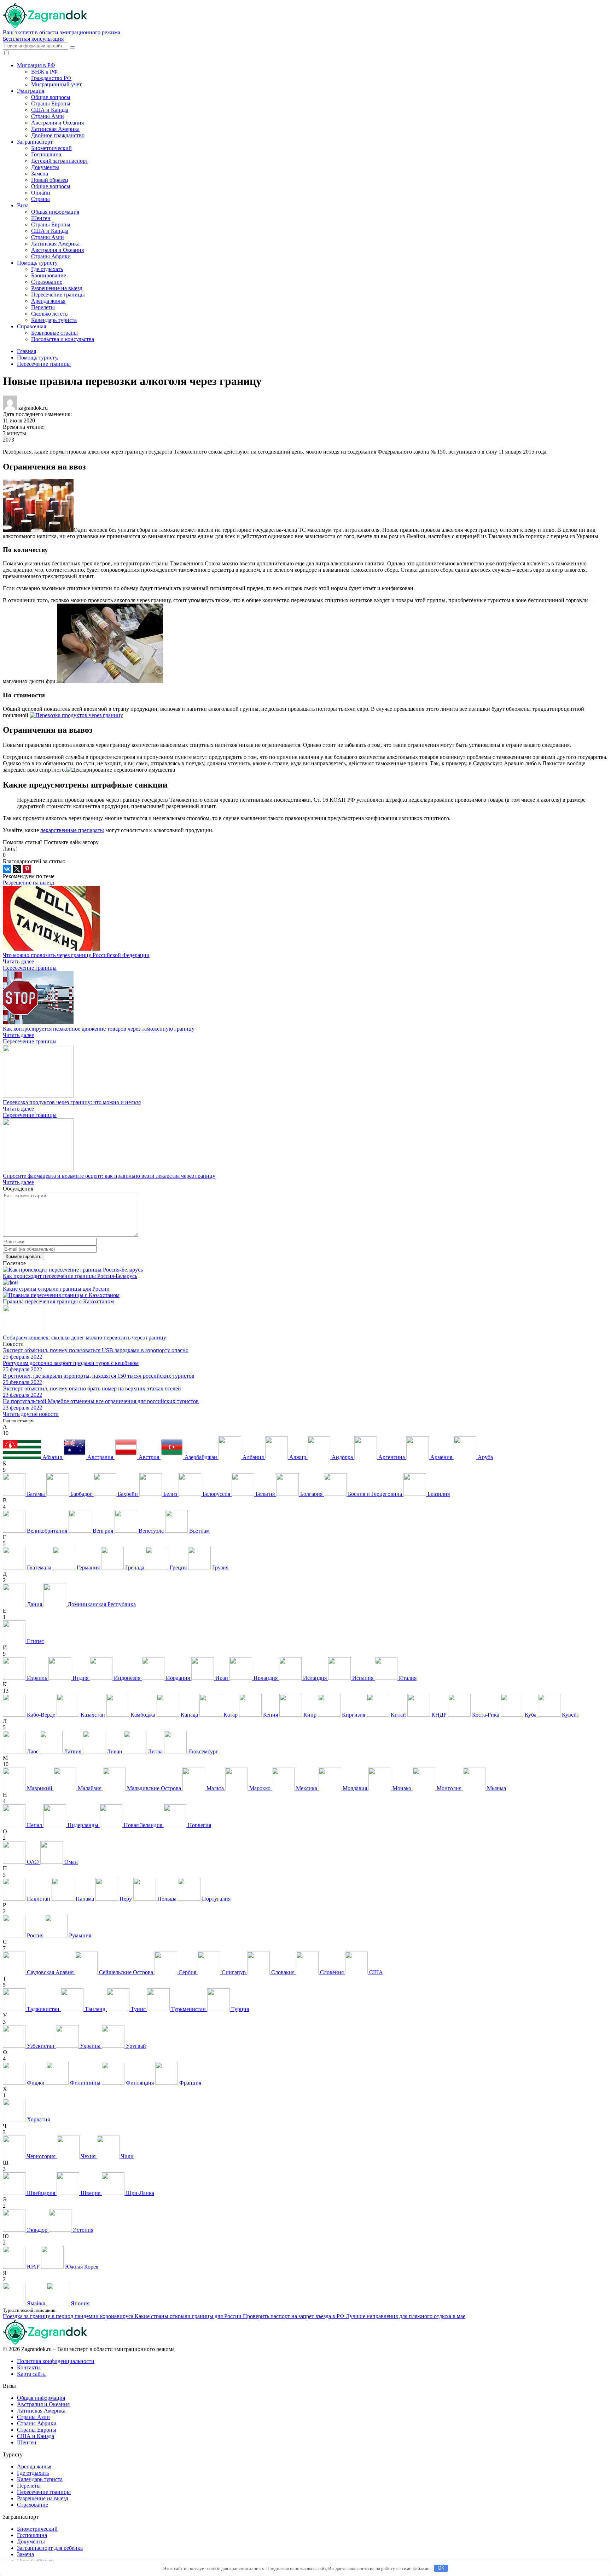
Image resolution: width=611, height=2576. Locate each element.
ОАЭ (33, 1862)
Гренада (135, 1568)
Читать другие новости (31, 1414)
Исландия (315, 1678)
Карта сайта (31, 2374)
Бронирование (49, 275)
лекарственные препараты (72, 830)
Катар (231, 1715)
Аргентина (392, 1457)
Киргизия (354, 1715)
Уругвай (135, 2046)
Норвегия (199, 1825)
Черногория (41, 2156)
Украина (90, 2046)
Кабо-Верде (41, 1715)
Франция (190, 2083)
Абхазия (52, 1457)
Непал (34, 1825)
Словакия (283, 1972)
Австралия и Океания (57, 123)
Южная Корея (81, 2267)
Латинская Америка (55, 129)
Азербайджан (201, 1457)
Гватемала (39, 1568)
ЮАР (33, 2267)
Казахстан (93, 1715)
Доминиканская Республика (101, 1604)
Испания (363, 1678)
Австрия (149, 1457)
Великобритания (47, 1531)
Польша (167, 1899)
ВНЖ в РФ (44, 72)
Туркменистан (188, 2009)
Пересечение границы (58, 295)
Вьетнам (199, 1531)
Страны (40, 199)
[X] (17, 869)
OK (441, 2568)
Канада (189, 1715)
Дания (34, 1604)
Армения (441, 1457)
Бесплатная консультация (33, 39)
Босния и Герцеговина (375, 1494)
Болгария (311, 1494)
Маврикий (40, 1788)
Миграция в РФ (36, 65)
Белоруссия (216, 1494)
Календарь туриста (54, 320)
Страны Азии (48, 116)
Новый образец (50, 180)
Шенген (41, 218)
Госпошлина (46, 154)
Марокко (260, 1788)
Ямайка (36, 2303)
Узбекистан (41, 2046)
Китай (398, 1715)
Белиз (170, 1494)
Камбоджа (143, 1715)
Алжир (298, 1457)
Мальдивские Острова (154, 1788)
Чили (127, 2156)
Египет (35, 1641)
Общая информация (55, 212)
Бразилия (438, 1494)
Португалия (216, 1899)
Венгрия (103, 1531)
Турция (239, 2009)
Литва (155, 1751)
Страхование (47, 282)
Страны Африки (51, 256)
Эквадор (37, 2230)
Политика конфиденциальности (56, 2361)
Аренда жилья (48, 301)
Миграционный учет (56, 84)
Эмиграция (31, 91)
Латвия (73, 1751)
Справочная (31, 326)
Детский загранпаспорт (60, 161)
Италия (407, 1678)
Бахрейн (128, 1494)
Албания (253, 1457)
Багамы (36, 1494)
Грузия (220, 1568)
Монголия (449, 1788)
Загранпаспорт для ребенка (50, 2548)
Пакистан (39, 1899)
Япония (79, 2303)
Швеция (91, 2193)
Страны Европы (51, 103)
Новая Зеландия (143, 1825)
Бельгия (265, 1494)
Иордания (178, 1678)
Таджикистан (43, 2009)
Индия (80, 1678)
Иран (222, 1678)
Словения (332, 1972)
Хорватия (38, 2119)
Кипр (310, 1715)
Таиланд (95, 2009)
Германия (88, 1568)
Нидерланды (83, 1825)
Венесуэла (151, 1531)
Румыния (79, 1935)
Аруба (485, 1457)
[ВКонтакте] (7, 869)
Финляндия (140, 2083)
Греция (178, 1568)
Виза (23, 205)
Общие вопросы (51, 97)
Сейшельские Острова (126, 1972)
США (375, 1972)
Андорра (342, 1457)
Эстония (82, 2230)
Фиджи (36, 2083)
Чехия (88, 2156)
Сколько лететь (49, 314)
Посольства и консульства (63, 339)
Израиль (37, 1678)
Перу (126, 1899)
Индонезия (127, 1678)
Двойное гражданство (58, 135)
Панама (85, 1899)
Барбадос (81, 1494)
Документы (45, 167)
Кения (270, 1715)
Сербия (187, 1972)
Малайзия (90, 1788)
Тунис (138, 2009)
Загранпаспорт (35, 142)
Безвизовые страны (54, 333)
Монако (402, 1788)
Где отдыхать (47, 269)
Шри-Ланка (139, 2193)
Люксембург (202, 1751)
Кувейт (570, 1715)
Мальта (215, 1788)
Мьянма (496, 1788)
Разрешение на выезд (57, 288)
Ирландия (266, 1678)
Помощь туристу (37, 263)
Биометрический (51, 148)
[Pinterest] (27, 869)
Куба (531, 1715)
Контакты (29, 2367)
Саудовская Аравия (50, 1972)
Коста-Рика (486, 1715)
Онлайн (41, 193)
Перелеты (43, 307)
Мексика (307, 1788)
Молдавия (355, 1788)
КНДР (439, 1715)
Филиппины (85, 2083)
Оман (70, 1862)
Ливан (115, 1751)
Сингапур (234, 1972)
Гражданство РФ (51, 78)
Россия (35, 1935)
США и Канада (50, 110)
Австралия (100, 1457)
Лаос (33, 1751)
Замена (40, 174)
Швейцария (41, 2193)
